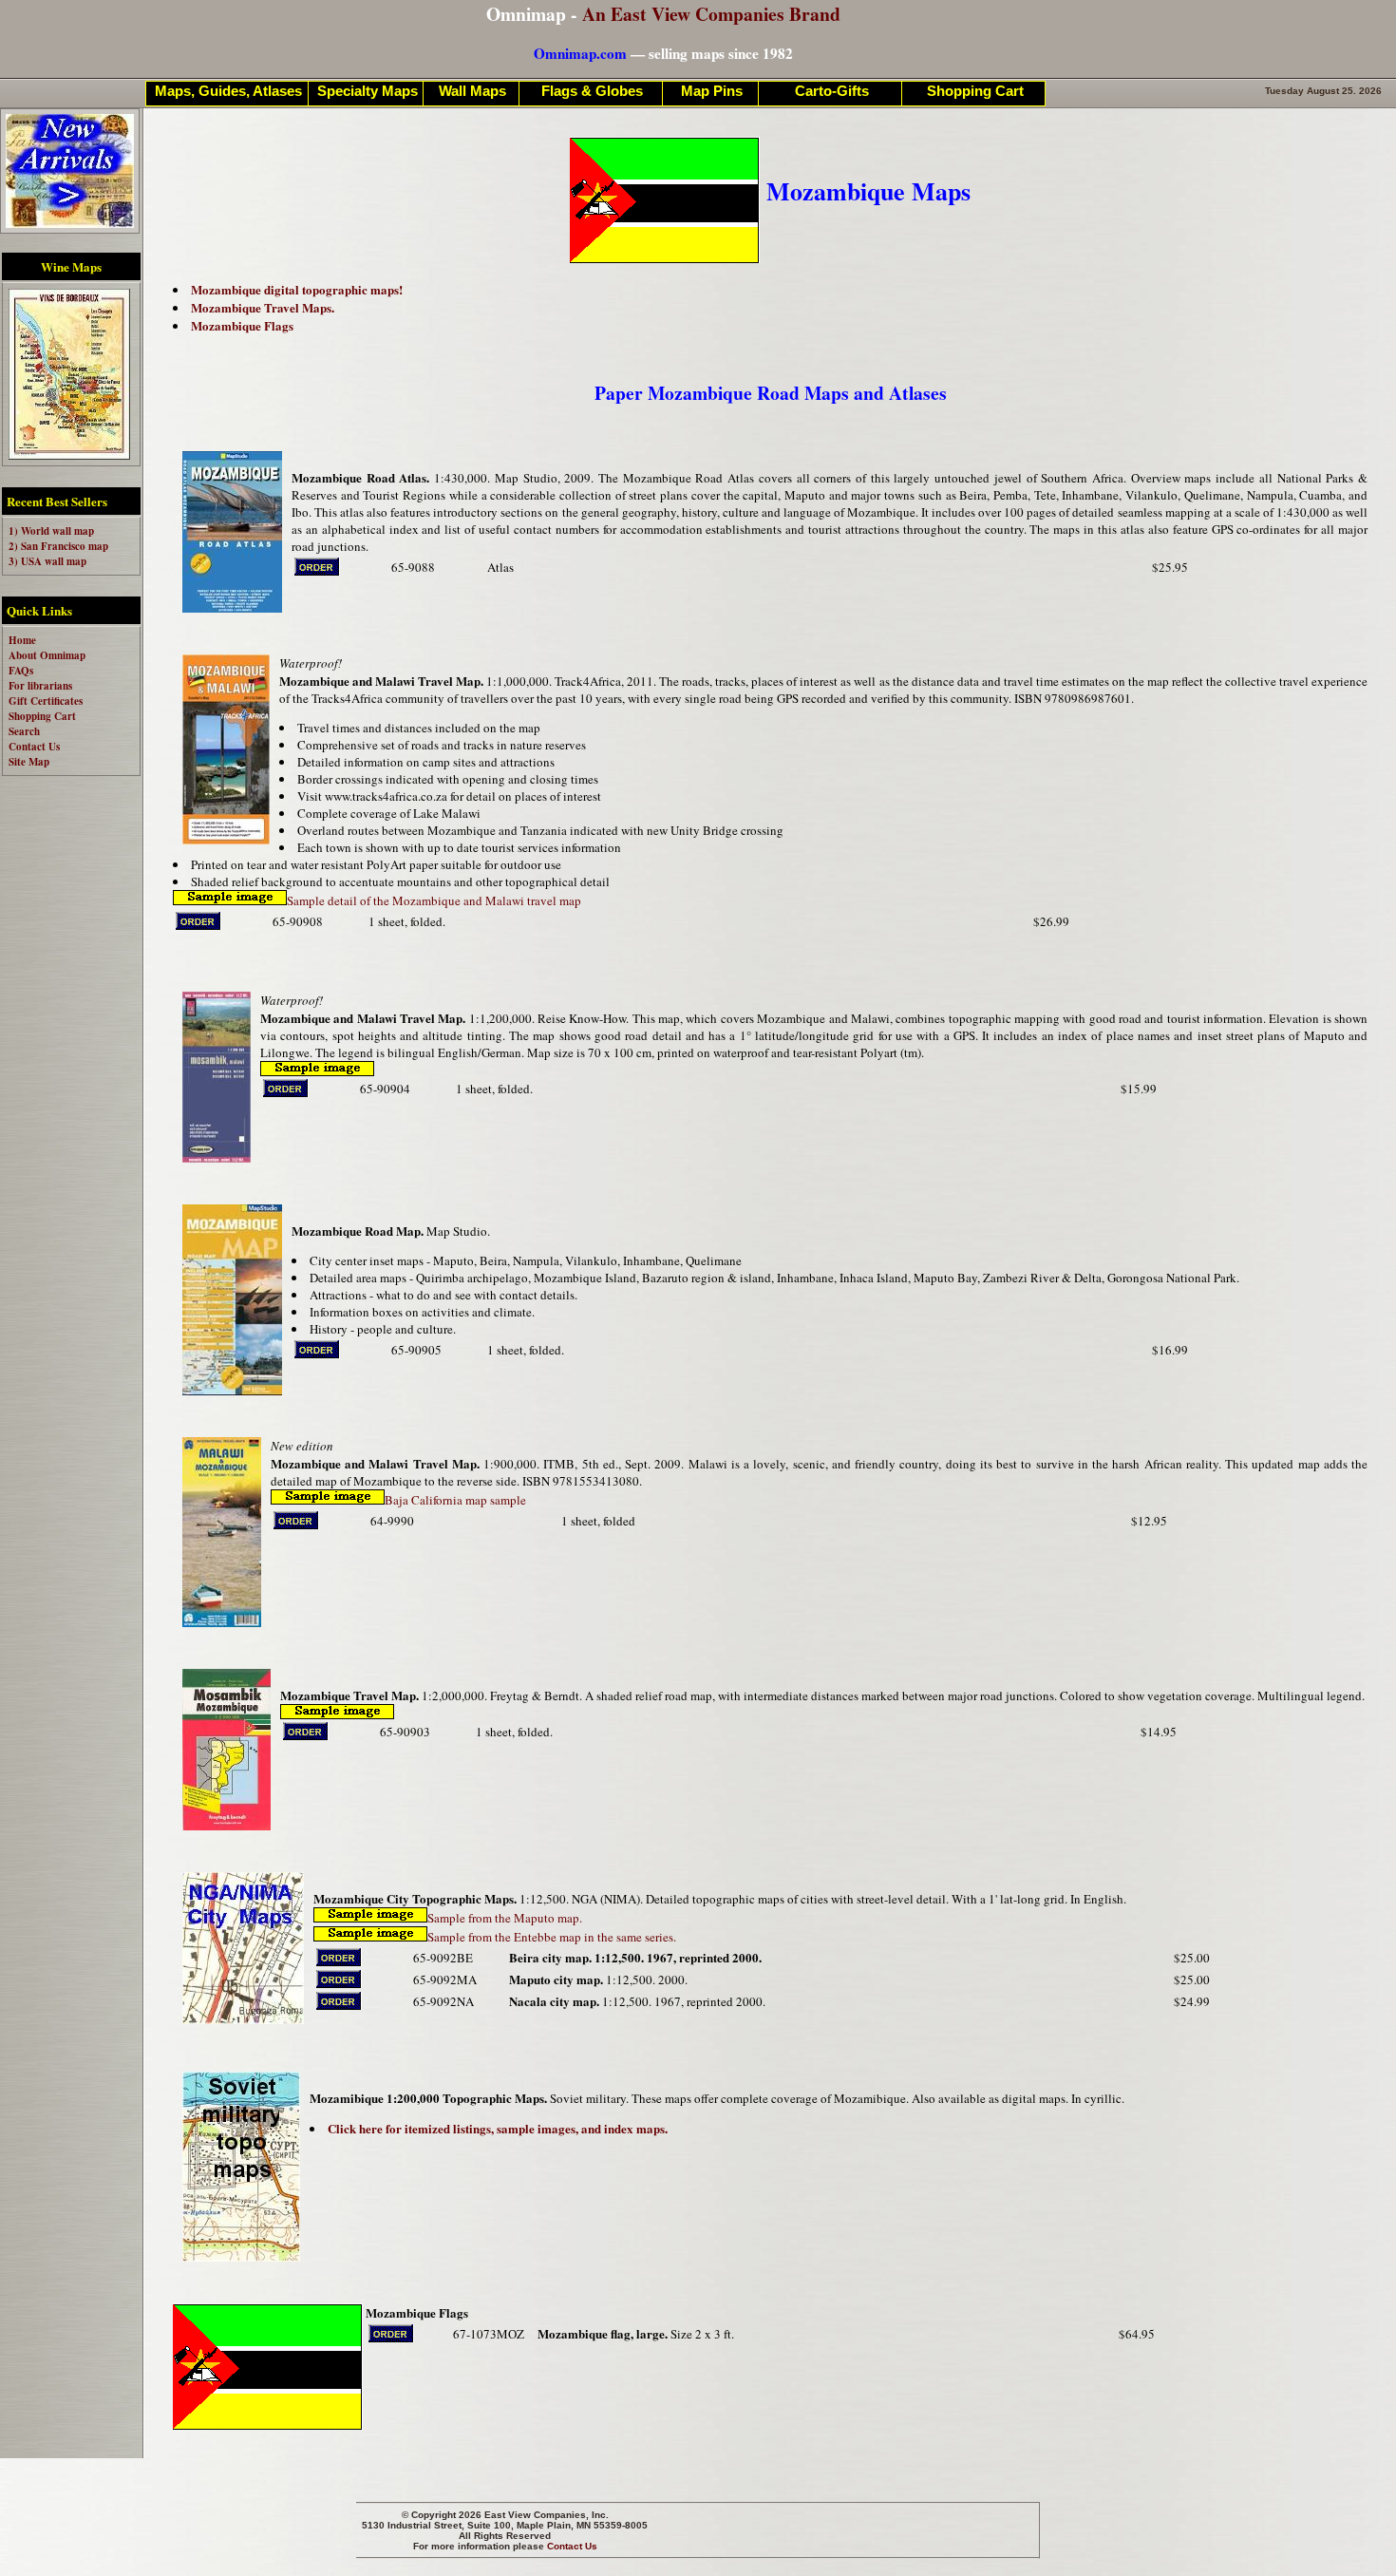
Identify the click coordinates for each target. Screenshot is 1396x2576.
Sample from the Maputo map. (505, 1918)
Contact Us (572, 2546)
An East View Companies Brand (711, 14)
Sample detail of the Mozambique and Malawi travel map (434, 900)
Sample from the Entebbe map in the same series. (552, 1937)
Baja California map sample (455, 1500)
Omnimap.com (580, 53)
